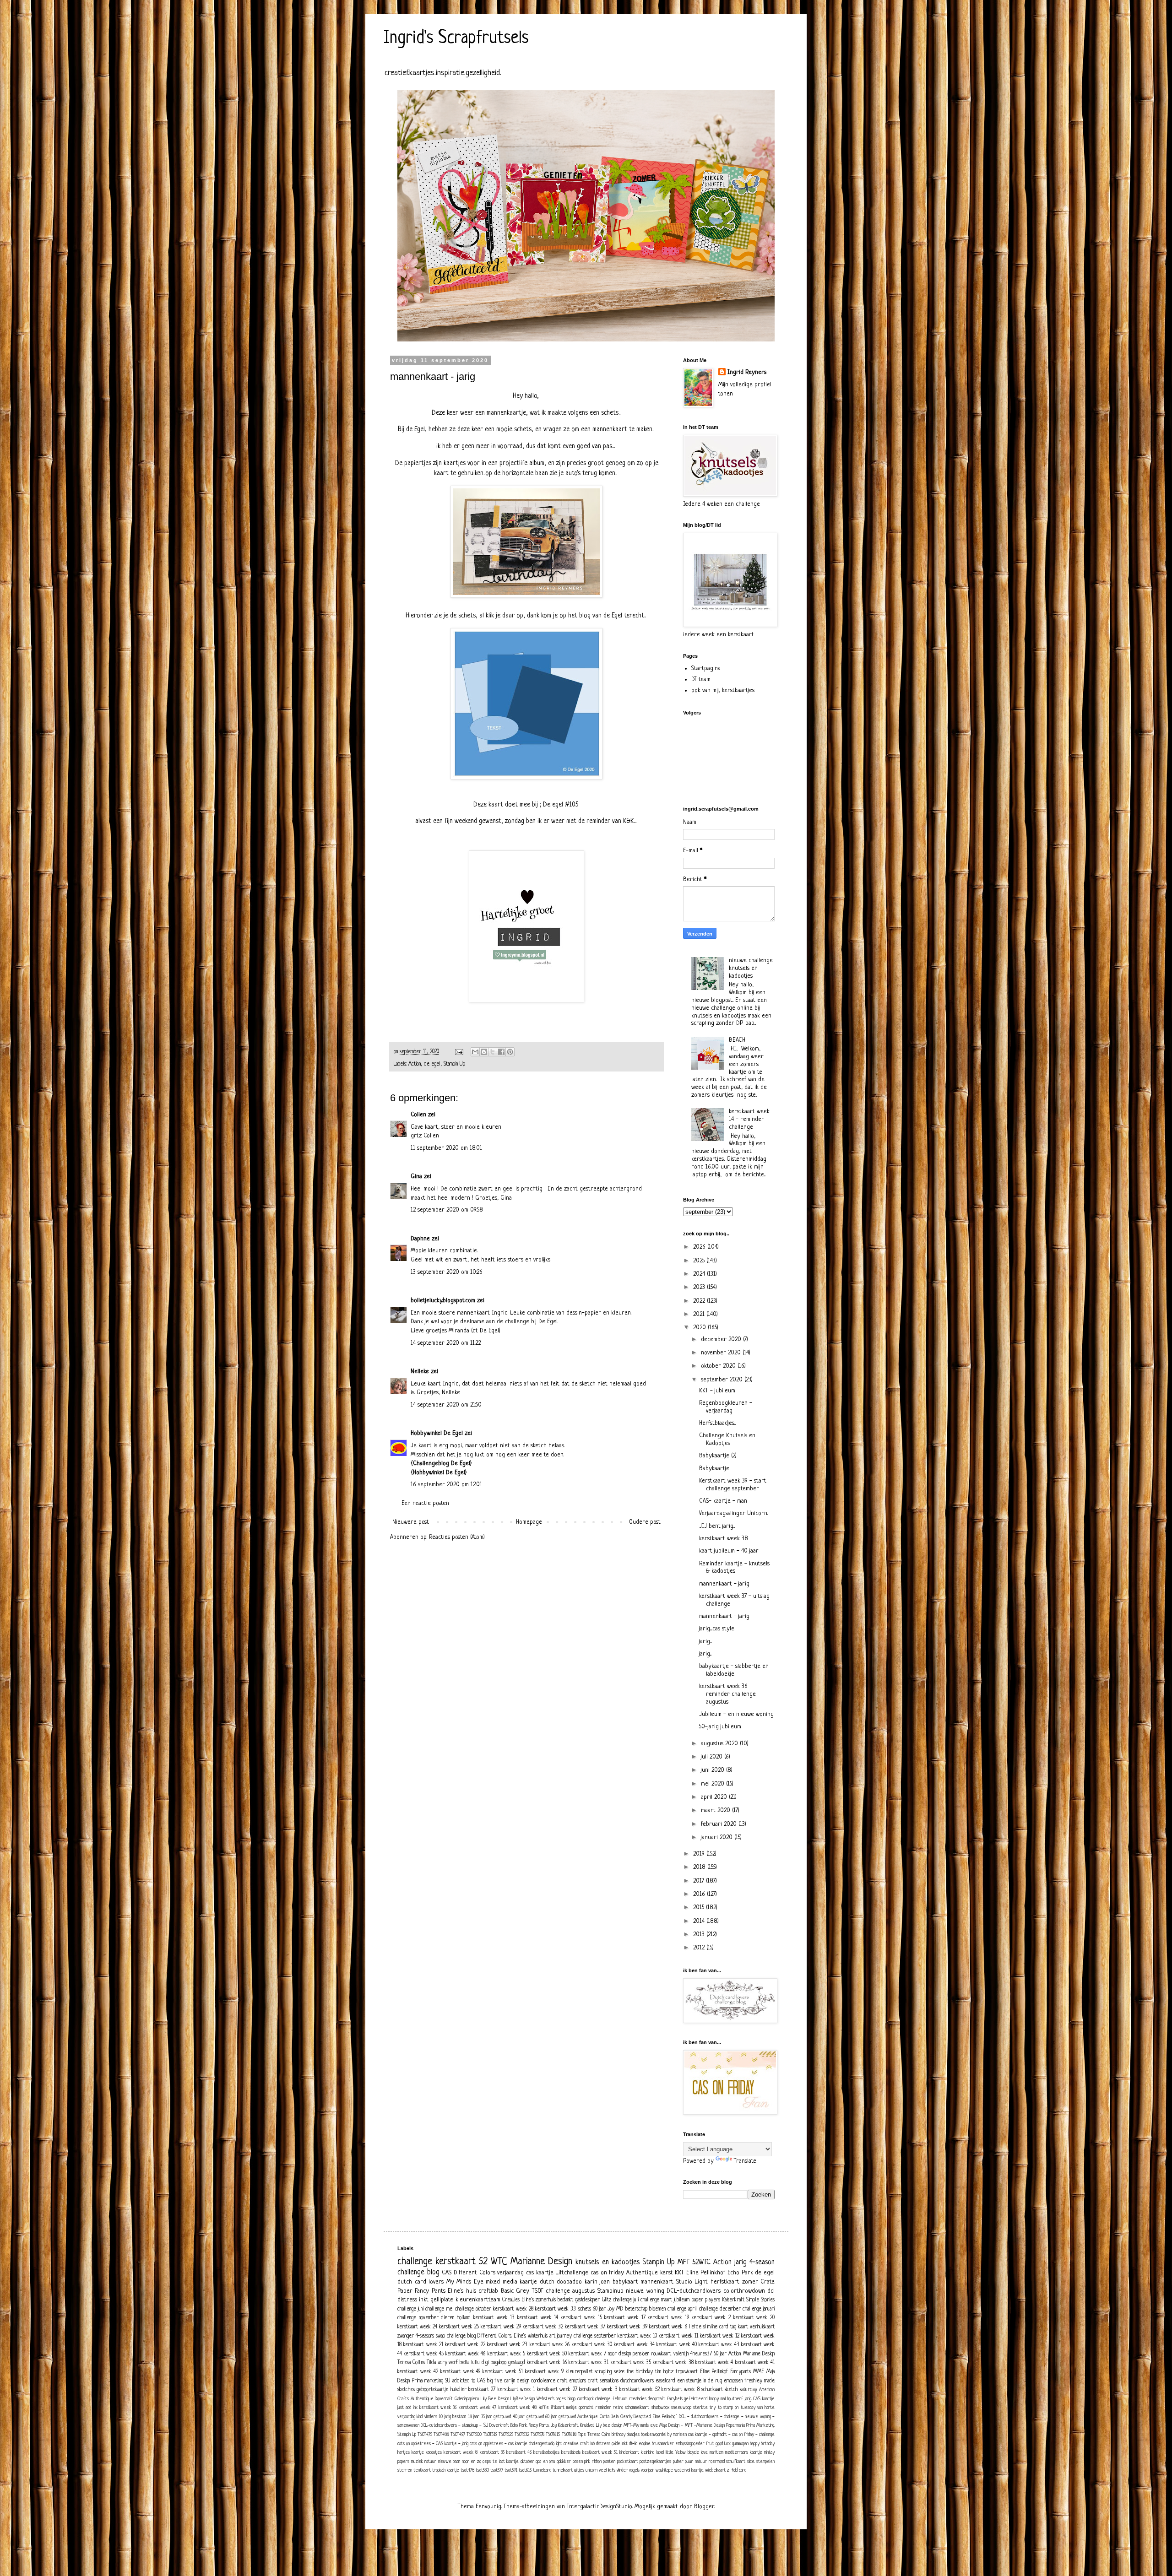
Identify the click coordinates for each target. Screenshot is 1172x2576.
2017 (700, 1881)
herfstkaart (725, 2282)
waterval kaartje (689, 2470)
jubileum (682, 2300)
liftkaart (558, 2408)
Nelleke (420, 1372)
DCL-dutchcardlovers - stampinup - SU (454, 2425)
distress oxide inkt (612, 2444)
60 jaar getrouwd (561, 2417)
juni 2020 (714, 1770)
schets (585, 2309)
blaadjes (633, 2435)
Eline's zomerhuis (539, 2300)
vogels (634, 2470)
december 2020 (722, 1339)
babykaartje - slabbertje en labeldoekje (734, 1670)
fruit (710, 2444)
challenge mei (439, 2309)
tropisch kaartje (446, 2470)
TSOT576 (537, 2435)
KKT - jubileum (717, 1391)
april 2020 (715, 1797)
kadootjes (434, 2452)
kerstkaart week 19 (668, 2318)
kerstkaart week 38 (724, 1539)
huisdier (458, 2390)
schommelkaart (637, 2408)
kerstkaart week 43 (719, 2345)
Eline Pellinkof (714, 2372)
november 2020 (722, 1353)
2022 (700, 1301)
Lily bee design (609, 2425)
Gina (416, 1177)
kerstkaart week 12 (720, 2336)
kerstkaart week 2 (711, 2318)
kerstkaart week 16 (547, 2363)
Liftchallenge (572, 2273)
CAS (447, 2273)
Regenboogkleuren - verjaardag (726, 1407)
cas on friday (607, 2273)
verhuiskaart (762, 2327)
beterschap (636, 2309)
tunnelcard (542, 2470)
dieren (448, 2318)
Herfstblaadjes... (717, 1423)
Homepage (529, 1522)
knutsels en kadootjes (607, 2262)
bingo (572, 2399)
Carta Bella (609, 2417)
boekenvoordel (654, 2435)
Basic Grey (515, 2291)
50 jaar (720, 2354)
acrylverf (448, 2363)
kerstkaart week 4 (714, 2363)
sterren (405, 2470)
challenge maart (656, 2300)
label (660, 2452)
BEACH (737, 1040)
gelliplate (442, 2300)
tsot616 (525, 2470)
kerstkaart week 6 (668, 2327)
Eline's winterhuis (531, 2336)
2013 (700, 1935)
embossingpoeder (690, 2444)
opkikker (564, 2462)
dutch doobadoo (561, 2282)
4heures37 (701, 2354)
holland (464, 2318)
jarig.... (705, 1642)
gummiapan (740, 2444)
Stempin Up (407, 2435)
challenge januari (759, 2309)
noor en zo (472, 2462)
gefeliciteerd (696, 2399)
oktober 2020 (719, 1366)
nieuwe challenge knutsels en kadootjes (751, 968)
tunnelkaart (563, 2470)
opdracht (586, 2408)
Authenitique (422, 2399)
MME (759, 2372)
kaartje (418, 2452)
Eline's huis (462, 2291)
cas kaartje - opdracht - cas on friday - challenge (731, 2435)
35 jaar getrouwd (496, 2417)
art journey (561, 2336)
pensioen (641, 2354)
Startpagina (706, 668)
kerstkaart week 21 (423, 2345)
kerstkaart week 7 (587, 2354)
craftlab (488, 2291)
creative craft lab (579, 2444)
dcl (771, 2291)
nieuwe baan (449, 2462)
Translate (745, 2161)
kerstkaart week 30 (592, 2345)
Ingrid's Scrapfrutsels (456, 38)
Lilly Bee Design (495, 2399)
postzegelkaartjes (655, 2462)
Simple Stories (760, 2300)
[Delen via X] (493, 1052)
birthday (619, 2435)
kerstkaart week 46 (465, 2354)
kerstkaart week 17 (625, 2318)
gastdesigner (587, 2300)
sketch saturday (741, 2390)
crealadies (638, 2399)
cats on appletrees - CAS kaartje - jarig (433, 2444)
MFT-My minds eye (641, 2425)
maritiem (716, 2452)
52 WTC (493, 2262)
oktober (527, 2462)
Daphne (420, 1239)
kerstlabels (571, 2452)
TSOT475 (425, 2435)
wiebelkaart (715, 2470)
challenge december (720, 2309)
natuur (430, 2462)
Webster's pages (551, 2399)
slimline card (716, 2327)
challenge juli (626, 2300)
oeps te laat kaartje (501, 2462)
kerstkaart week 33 (556, 2309)
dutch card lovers (421, 2282)
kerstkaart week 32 (543, 2327)
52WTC (701, 2262)
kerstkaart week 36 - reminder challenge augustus (727, 1694)
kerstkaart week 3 (598, 2390)
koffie (544, 2408)
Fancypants (741, 2372)
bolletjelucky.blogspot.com (443, 1301)
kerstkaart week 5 (506, 2354)
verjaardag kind (410, 2417)
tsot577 (497, 2470)
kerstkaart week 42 (418, 2372)
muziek (417, 2462)
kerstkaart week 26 (550, 2345)
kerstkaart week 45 (424, 2354)
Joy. (554, 2425)
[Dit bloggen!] (484, 1052)
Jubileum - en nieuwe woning (736, 1714)
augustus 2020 (720, 1744)
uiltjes (579, 2470)
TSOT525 (506, 2435)
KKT (679, 2273)
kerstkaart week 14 (538, 2318)
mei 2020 (714, 1784)
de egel (432, 1064)
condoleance (543, 2381)
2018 (700, 1867)
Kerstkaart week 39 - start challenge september (733, 1485)
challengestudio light (545, 2444)
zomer (750, 2282)
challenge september (595, 2336)
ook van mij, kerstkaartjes (723, 690)
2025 (700, 1261)
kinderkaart (629, 2452)
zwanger (406, 2336)
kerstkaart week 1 (516, 2390)
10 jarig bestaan (452, 2417)
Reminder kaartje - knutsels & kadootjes (734, 1568)
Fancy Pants (430, 2291)
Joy (611, 2309)
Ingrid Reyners (747, 372)
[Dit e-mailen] (475, 1052)
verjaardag (510, 2273)
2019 (700, 1854)
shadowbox (660, 2408)
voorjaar (648, 2470)
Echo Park (740, 2273)
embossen (733, 2381)
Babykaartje (714, 1469)
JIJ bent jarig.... (717, 1526)
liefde (695, 2327)
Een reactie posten (425, 1503)
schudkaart (712, 2390)
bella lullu (470, 2363)
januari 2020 (718, 1837)
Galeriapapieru (467, 2399)
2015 (700, 1908)
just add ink (407, 2408)
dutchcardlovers (637, 2381)
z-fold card (737, 2470)
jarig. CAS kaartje (760, 2399)
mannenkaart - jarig (724, 1584)
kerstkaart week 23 (507, 2345)
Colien (418, 1115)
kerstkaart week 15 (581, 2318)
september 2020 (723, 1380)
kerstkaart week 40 (677, 2345)
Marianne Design (541, 2262)
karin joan (597, 2282)
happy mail (717, 2399)
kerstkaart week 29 (501, 2327)
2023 (700, 1287)
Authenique (588, 2417)
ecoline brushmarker (656, 2444)
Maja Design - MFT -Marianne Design (692, 2425)
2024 (700, 1274)
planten (609, 2462)
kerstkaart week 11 (678, 2336)
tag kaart (739, 2327)
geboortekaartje (432, 2390)
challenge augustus (570, 2291)
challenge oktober (473, 2309)
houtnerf (735, 2399)
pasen (578, 2462)
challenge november (418, 2318)
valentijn (681, 2354)
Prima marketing (427, 2381)
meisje (572, 2408)
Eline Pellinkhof (706, 2273)
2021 (700, 1314)
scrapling (603, 2372)
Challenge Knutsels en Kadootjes (727, 1440)
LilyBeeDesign (523, 2399)
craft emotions (572, 2381)
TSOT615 (553, 2435)
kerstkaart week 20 (754, 2318)
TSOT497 (458, 2435)
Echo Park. (519, 2425)
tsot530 (482, 2470)
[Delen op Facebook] (501, 1052)
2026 (700, 1247)
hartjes (404, 2452)
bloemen (657, 2309)
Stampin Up (454, 1064)
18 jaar (474, 2417)
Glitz (607, 2300)
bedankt (565, 2300)
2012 (700, 1948)
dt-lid (633, 2444)
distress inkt (413, 2300)
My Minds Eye (465, 2282)
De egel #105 (562, 805)
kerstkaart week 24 (417, 2327)
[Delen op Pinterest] (510, 1052)
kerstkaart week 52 (640, 2390)
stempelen (765, 2462)
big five (495, 2381)
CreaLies (511, 2300)
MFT (684, 2262)
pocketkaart (628, 2462)
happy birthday (762, 2444)
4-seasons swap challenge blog (446, 2336)
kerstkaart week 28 (513, 2309)
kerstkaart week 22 (465, 2345)
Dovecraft (444, 2399)
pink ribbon (593, 2462)
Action (415, 1064)
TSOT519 (490, 2435)
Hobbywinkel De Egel (437, 1433)
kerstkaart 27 (482, 2390)
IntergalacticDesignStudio (600, 2507)
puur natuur (696, 2462)
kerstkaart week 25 (459, 2327)
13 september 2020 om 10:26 (447, 1272)
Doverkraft (499, 2425)
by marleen (677, 2435)
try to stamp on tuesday (732, 2408)
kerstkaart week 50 (547, 2354)
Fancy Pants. (539, 2425)
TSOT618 (569, 2435)
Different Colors (475, 2273)
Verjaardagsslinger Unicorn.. (734, 1513)
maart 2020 (716, 1810)
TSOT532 (522, 2435)
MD (620, 2309)
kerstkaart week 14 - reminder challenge (749, 1119)
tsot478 (467, 2470)
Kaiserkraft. (568, 2425)
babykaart (625, 2282)
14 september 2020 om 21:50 (446, 1405)
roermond (717, 2462)
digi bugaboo (494, 2363)
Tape (582, 2435)
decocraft (657, 2399)
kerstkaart (456, 2262)
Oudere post (645, 1522)
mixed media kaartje (511, 2282)
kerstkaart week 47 (478, 2408)
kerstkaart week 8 (681, 2390)
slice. (751, 2462)
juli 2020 (713, 1757)
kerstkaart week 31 (589, 2363)
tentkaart (422, 2470)
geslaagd (517, 2363)
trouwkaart (687, 2372)
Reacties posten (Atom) (457, 1537)
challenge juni (410, 2309)
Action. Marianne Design (751, 2354)
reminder (603, 2408)
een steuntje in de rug (700, 2381)
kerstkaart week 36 (438, 2408)
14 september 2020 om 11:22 (446, 1343)
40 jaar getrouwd (528, 2417)
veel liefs (607, 2470)
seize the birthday (633, 2372)
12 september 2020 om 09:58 (447, 1210)
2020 (700, 1328)
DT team (701, 679)
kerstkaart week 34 (634, 2345)
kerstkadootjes (546, 2452)
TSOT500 (474, 2435)
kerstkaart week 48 (518, 2408)
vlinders (431, 2417)
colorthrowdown (744, 2291)
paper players (706, 2300)
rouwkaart (661, 2354)
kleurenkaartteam (478, 2300)
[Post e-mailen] (459, 1052)
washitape (664, 2470)
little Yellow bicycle (682, 2452)
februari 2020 (720, 1824)
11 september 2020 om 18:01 (446, 1148)
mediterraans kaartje (744, 2452)
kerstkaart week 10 (637, 2336)
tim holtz (664, 2372)
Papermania (735, 2425)
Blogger (704, 2507)
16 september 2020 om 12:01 (446, 1485)
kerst (667, 2273)
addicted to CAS (469, 2381)
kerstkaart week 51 (503, 2372)
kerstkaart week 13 (494, 2318)
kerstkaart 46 (519, 2452)
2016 (700, 1894)
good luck (723, 2444)
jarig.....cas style (717, 1629)
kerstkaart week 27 (557, 2390)
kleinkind (648, 2452)
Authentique (642, 2273)
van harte (766, 2408)
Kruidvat (587, 2425)
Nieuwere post (411, 1522)
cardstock (586, 2399)
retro (618, 2408)
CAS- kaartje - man (723, 1501)
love (704, 2452)
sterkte (700, 2408)
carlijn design (517, 2381)
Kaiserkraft (733, 2300)
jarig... (705, 1654)
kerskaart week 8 (461, 2452)
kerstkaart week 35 (631, 2363)
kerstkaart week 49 (461, 2372)
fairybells (675, 2399)
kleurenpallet (579, 2372)
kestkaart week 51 (600, 2452)
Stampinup (610, 2291)
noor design (619, 2354)
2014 (700, 1921)
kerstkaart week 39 (627, 2327)
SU (448, 2381)
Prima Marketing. (760, 2425)
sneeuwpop (681, 2408)
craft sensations (603, 2381)
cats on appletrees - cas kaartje (499, 2444)
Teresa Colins (599, 2435)
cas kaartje (540, 2273)
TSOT (538, 2291)
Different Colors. (494, 2336)
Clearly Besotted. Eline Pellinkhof (649, 2417)
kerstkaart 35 (492, 2452)
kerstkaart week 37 (585, 2327)
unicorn (591, 2470)
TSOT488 (441, 2435)
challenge (415, 2262)
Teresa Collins (411, 2363)
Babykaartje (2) (718, 1456)
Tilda (431, 2363)
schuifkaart (736, 2462)
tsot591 (511, 2470)
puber (678, 2462)
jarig (741, 2262)
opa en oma (545, 2462)
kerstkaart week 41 (755, 2363)
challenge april (682, 2309)
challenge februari (611, 2399)
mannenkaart (657, 2282)
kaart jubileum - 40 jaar (729, 1551)
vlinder (622, 2470)
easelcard (665, 2381)
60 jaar (599, 2309)
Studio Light (692, 2282)
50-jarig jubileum (720, 1727)
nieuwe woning (645, 2291)
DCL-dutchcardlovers (694, 2291)
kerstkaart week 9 (544, 2372)
